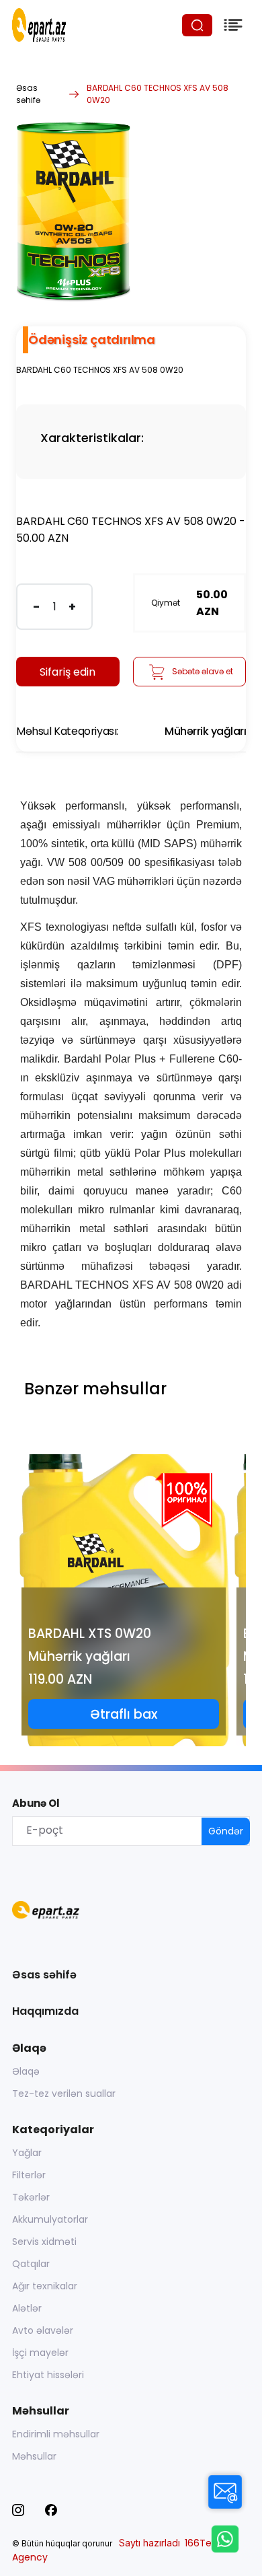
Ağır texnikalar (45, 2286)
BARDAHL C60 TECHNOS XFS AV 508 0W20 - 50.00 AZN (131, 530)
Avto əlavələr (43, 2330)
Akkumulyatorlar (50, 2219)
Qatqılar (31, 2264)
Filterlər (29, 2175)
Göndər (226, 1831)
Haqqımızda (45, 2011)
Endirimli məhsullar (56, 2434)
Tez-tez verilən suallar (64, 2094)
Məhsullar (34, 2456)
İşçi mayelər (40, 2353)
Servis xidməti (44, 2242)
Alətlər (27, 2308)
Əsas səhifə (28, 94)
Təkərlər (31, 2197)
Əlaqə (26, 2071)
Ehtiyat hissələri (48, 2375)
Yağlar (27, 2153)
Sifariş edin (68, 672)
